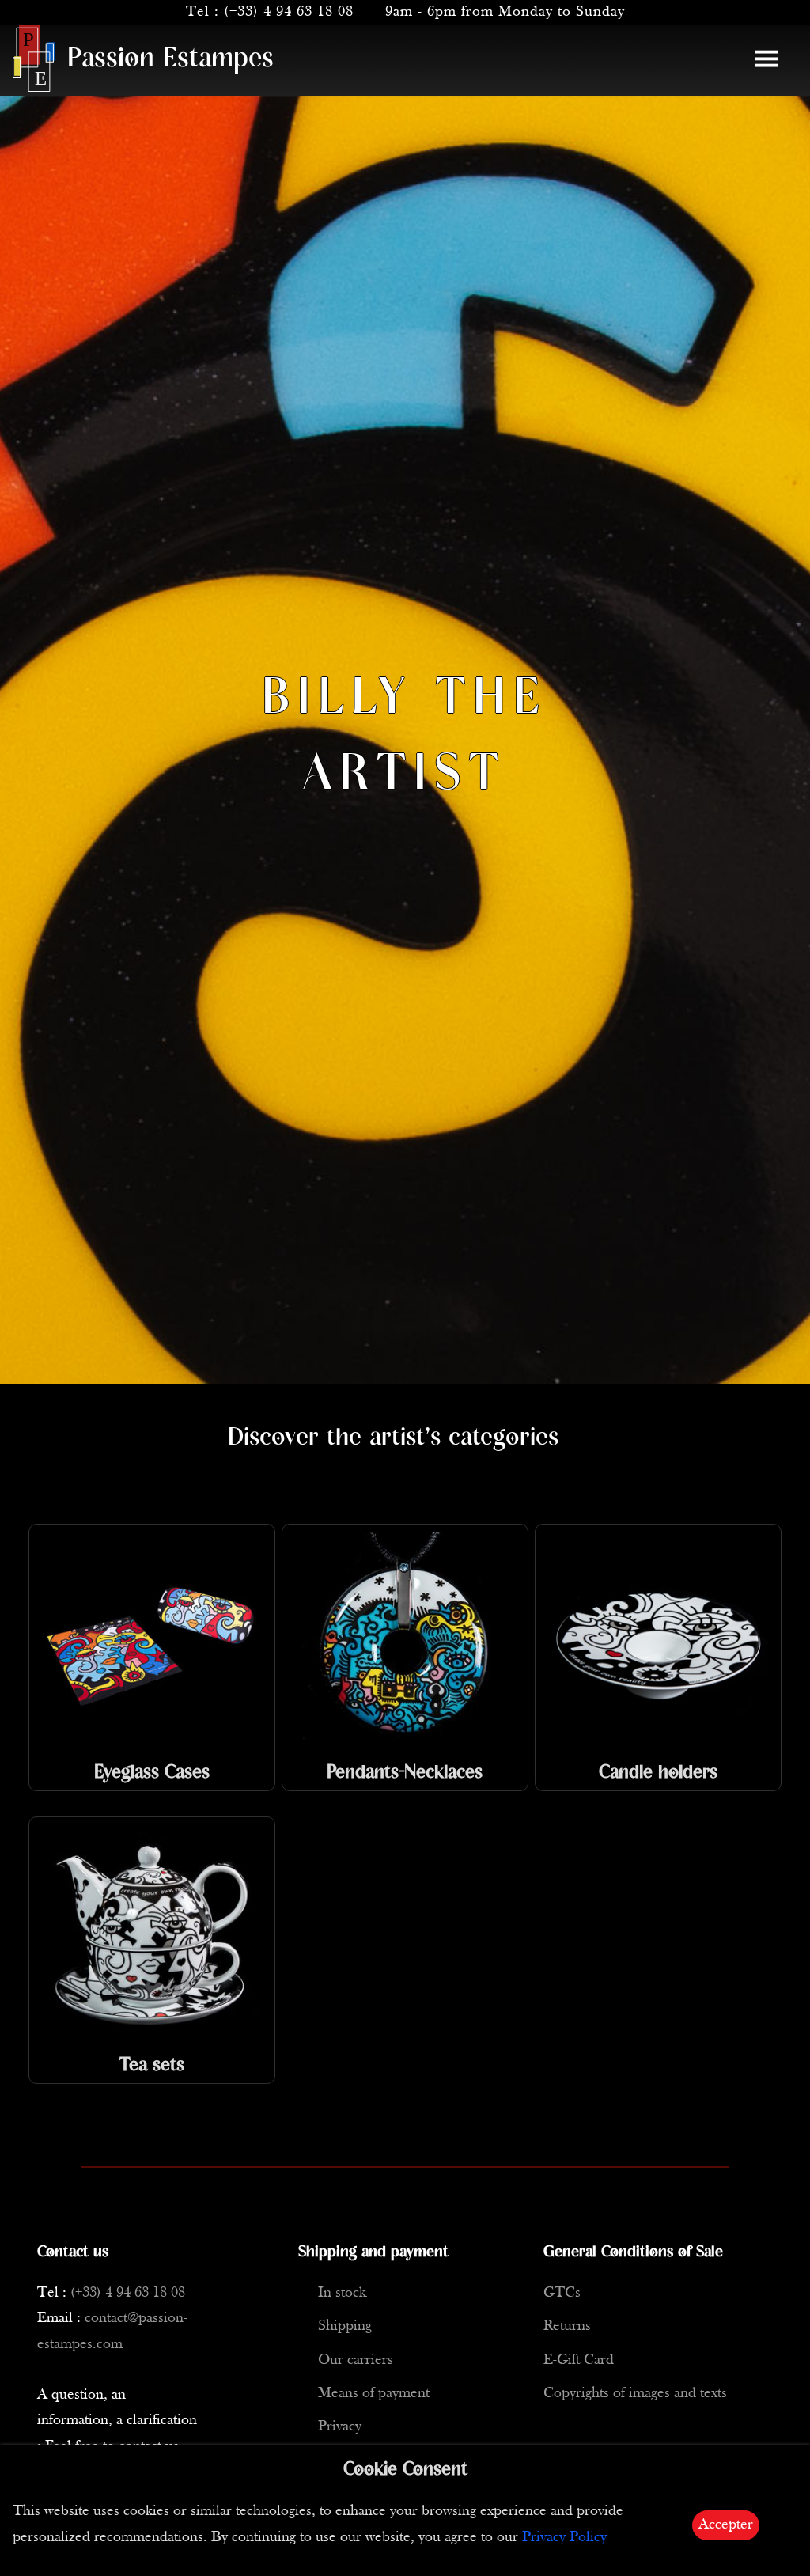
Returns (567, 2326)
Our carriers (356, 2360)
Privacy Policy (564, 2538)
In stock (342, 2293)
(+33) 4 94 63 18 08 (289, 12)
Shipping (345, 2326)
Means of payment (374, 2394)
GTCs (562, 2293)
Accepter (726, 2525)
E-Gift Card (579, 2360)
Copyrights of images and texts (635, 2394)
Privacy (340, 2427)
